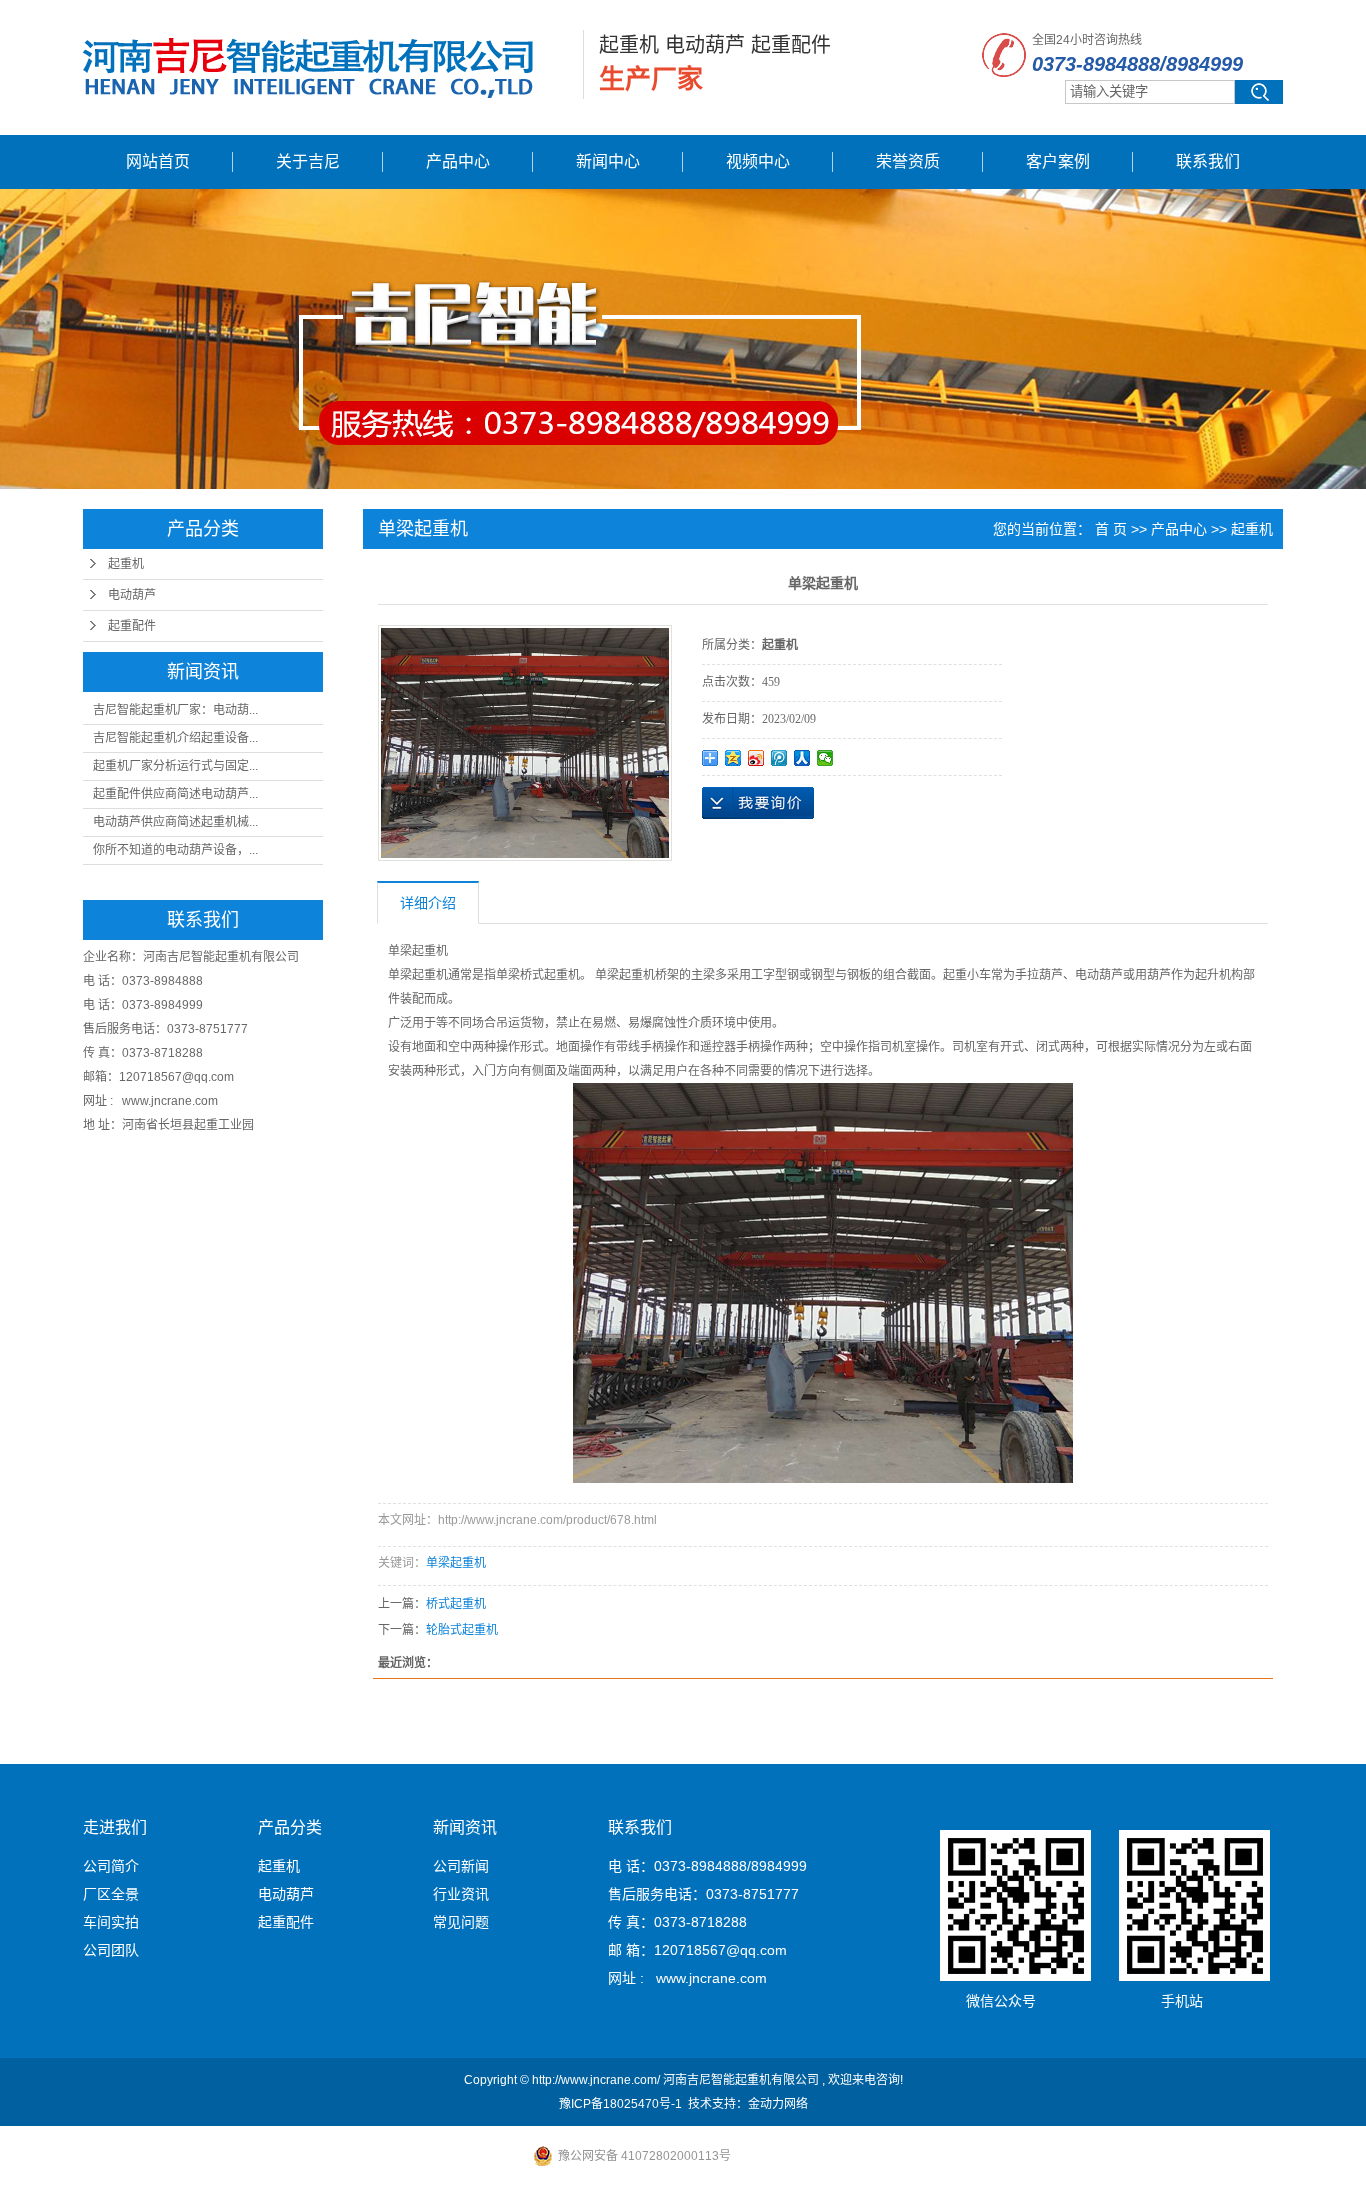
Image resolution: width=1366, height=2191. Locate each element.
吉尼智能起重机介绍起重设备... (175, 738)
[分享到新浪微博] (756, 758)
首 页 (1111, 529)
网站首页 (158, 161)
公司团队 (111, 1950)
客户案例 (1058, 161)
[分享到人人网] (802, 758)
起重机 (126, 564)
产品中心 (458, 161)
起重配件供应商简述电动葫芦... (175, 794)
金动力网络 (778, 2104)
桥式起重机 (456, 1604)
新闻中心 (608, 161)
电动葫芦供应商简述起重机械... (175, 822)
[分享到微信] (825, 758)
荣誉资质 (908, 161)
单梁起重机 (456, 1563)
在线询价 (758, 803)
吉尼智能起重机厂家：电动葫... (175, 710)
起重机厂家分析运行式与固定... (175, 766)
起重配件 (132, 626)
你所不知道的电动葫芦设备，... (175, 850)
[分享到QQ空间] (733, 758)
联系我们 (1208, 161)
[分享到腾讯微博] (779, 758)
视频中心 (758, 161)
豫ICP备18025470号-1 (620, 2104)
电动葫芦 (132, 595)
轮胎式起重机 (462, 1630)
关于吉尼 (308, 161)
